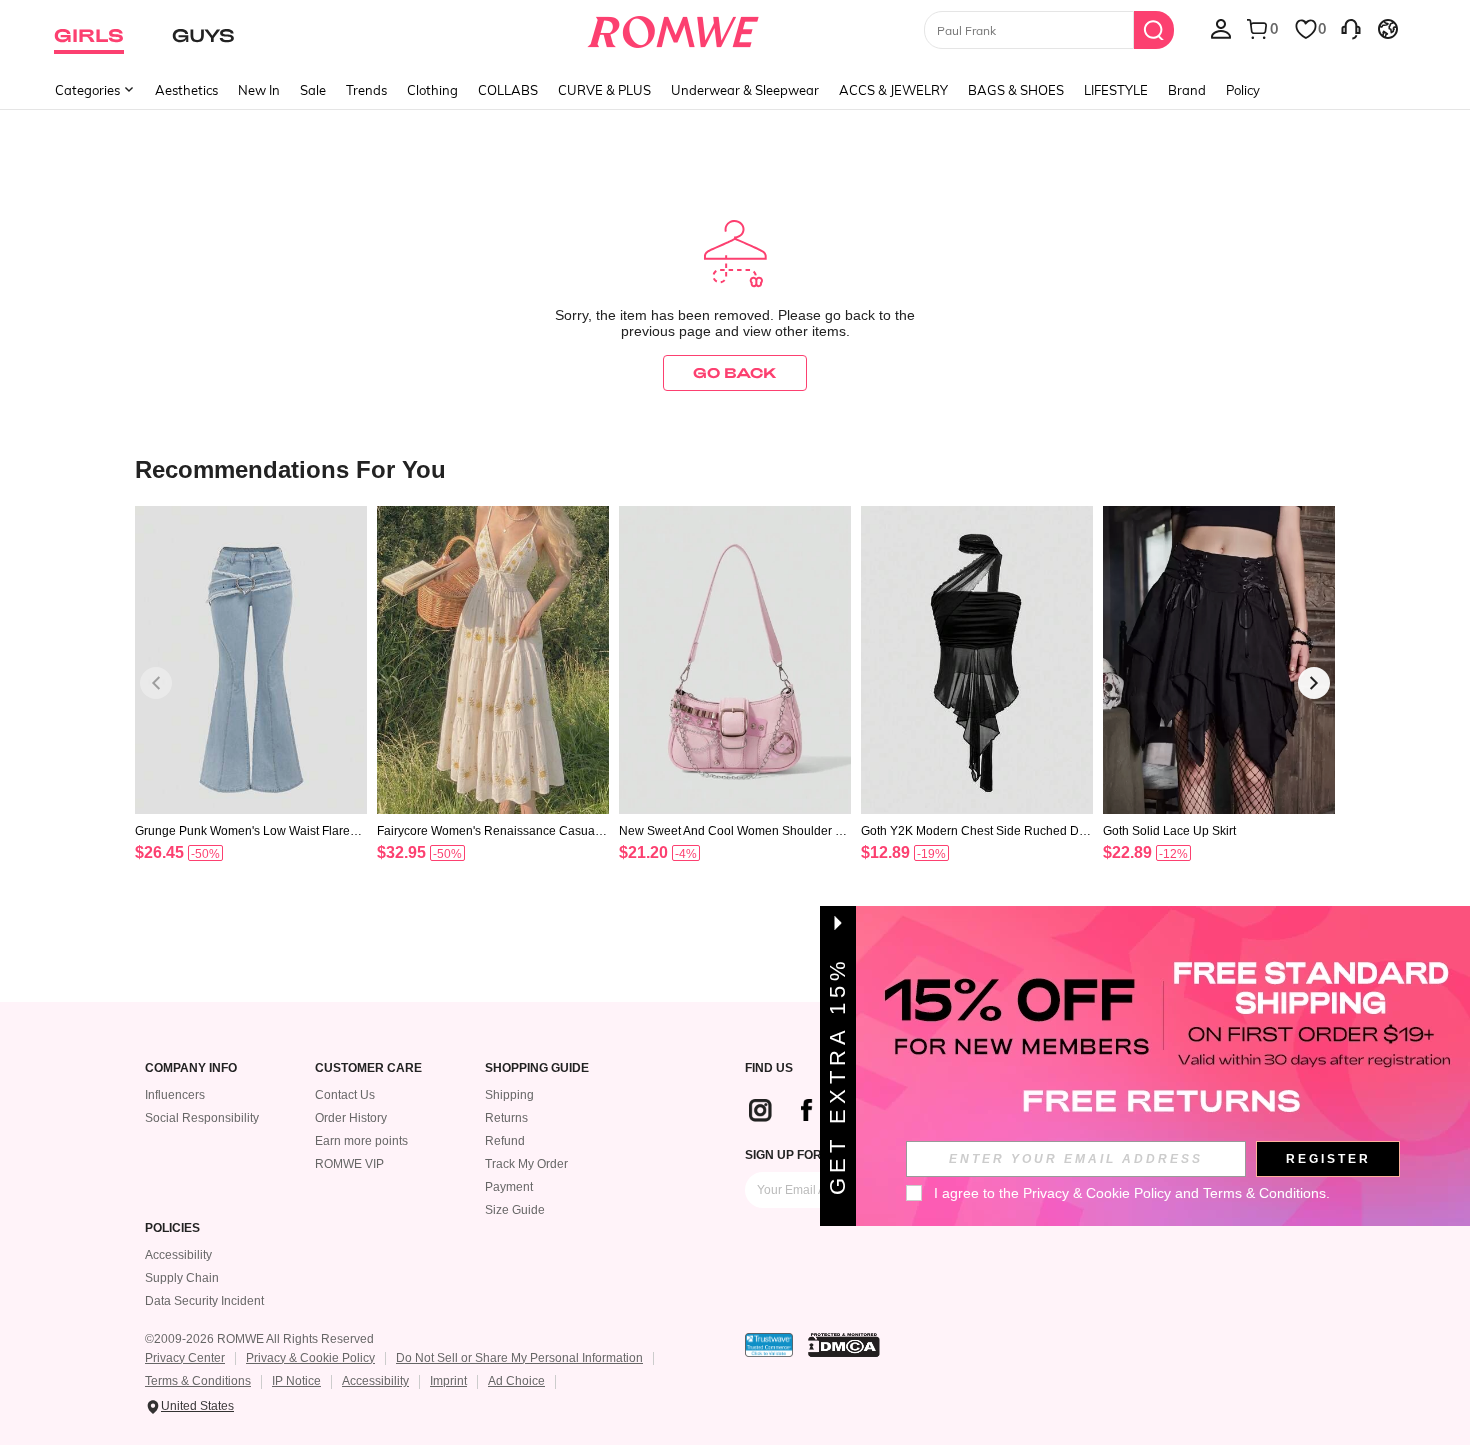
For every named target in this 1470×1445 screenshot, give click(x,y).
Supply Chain (182, 1278)
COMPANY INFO (191, 1068)
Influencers (175, 1095)
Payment (509, 1187)
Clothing (432, 90)
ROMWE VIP (349, 1164)
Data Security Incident (204, 1301)
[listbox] (1221, 28)
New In (259, 90)
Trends (366, 90)
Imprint (448, 1381)
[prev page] (156, 683)
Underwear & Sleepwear (745, 90)
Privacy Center (185, 1358)
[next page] (1314, 683)
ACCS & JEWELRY (893, 90)
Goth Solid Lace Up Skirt (1169, 831)
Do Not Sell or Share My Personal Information (519, 1358)
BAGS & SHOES (1016, 90)
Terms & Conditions (198, 1381)
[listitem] (251, 709)
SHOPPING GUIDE (537, 1068)
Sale (313, 90)
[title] (735, 468)
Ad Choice (516, 1381)
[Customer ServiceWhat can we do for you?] (1351, 28)
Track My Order (526, 1164)
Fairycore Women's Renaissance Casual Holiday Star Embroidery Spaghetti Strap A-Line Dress (492, 831)
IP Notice (296, 1381)
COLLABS (508, 90)
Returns (506, 1118)
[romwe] (673, 28)
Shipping (509, 1095)
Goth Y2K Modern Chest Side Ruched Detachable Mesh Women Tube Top (975, 831)
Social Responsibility (202, 1118)
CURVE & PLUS (604, 90)
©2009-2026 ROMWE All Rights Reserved (259, 1339)
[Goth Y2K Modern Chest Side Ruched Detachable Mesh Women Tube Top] (977, 660)
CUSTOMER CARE (368, 1068)
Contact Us (345, 1095)
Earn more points (361, 1141)
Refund (505, 1141)
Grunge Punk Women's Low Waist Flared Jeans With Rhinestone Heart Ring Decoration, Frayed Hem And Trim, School (250, 831)
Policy (1243, 90)
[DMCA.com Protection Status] (844, 1345)
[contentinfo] (159, 852)
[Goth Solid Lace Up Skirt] (1219, 660)
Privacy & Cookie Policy (310, 1358)
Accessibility (178, 1255)
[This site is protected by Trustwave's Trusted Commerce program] (769, 1345)
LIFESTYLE (1116, 90)
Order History (351, 1118)
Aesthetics (186, 90)
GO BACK (735, 372)
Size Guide (515, 1210)
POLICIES (172, 1228)
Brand (1187, 90)
